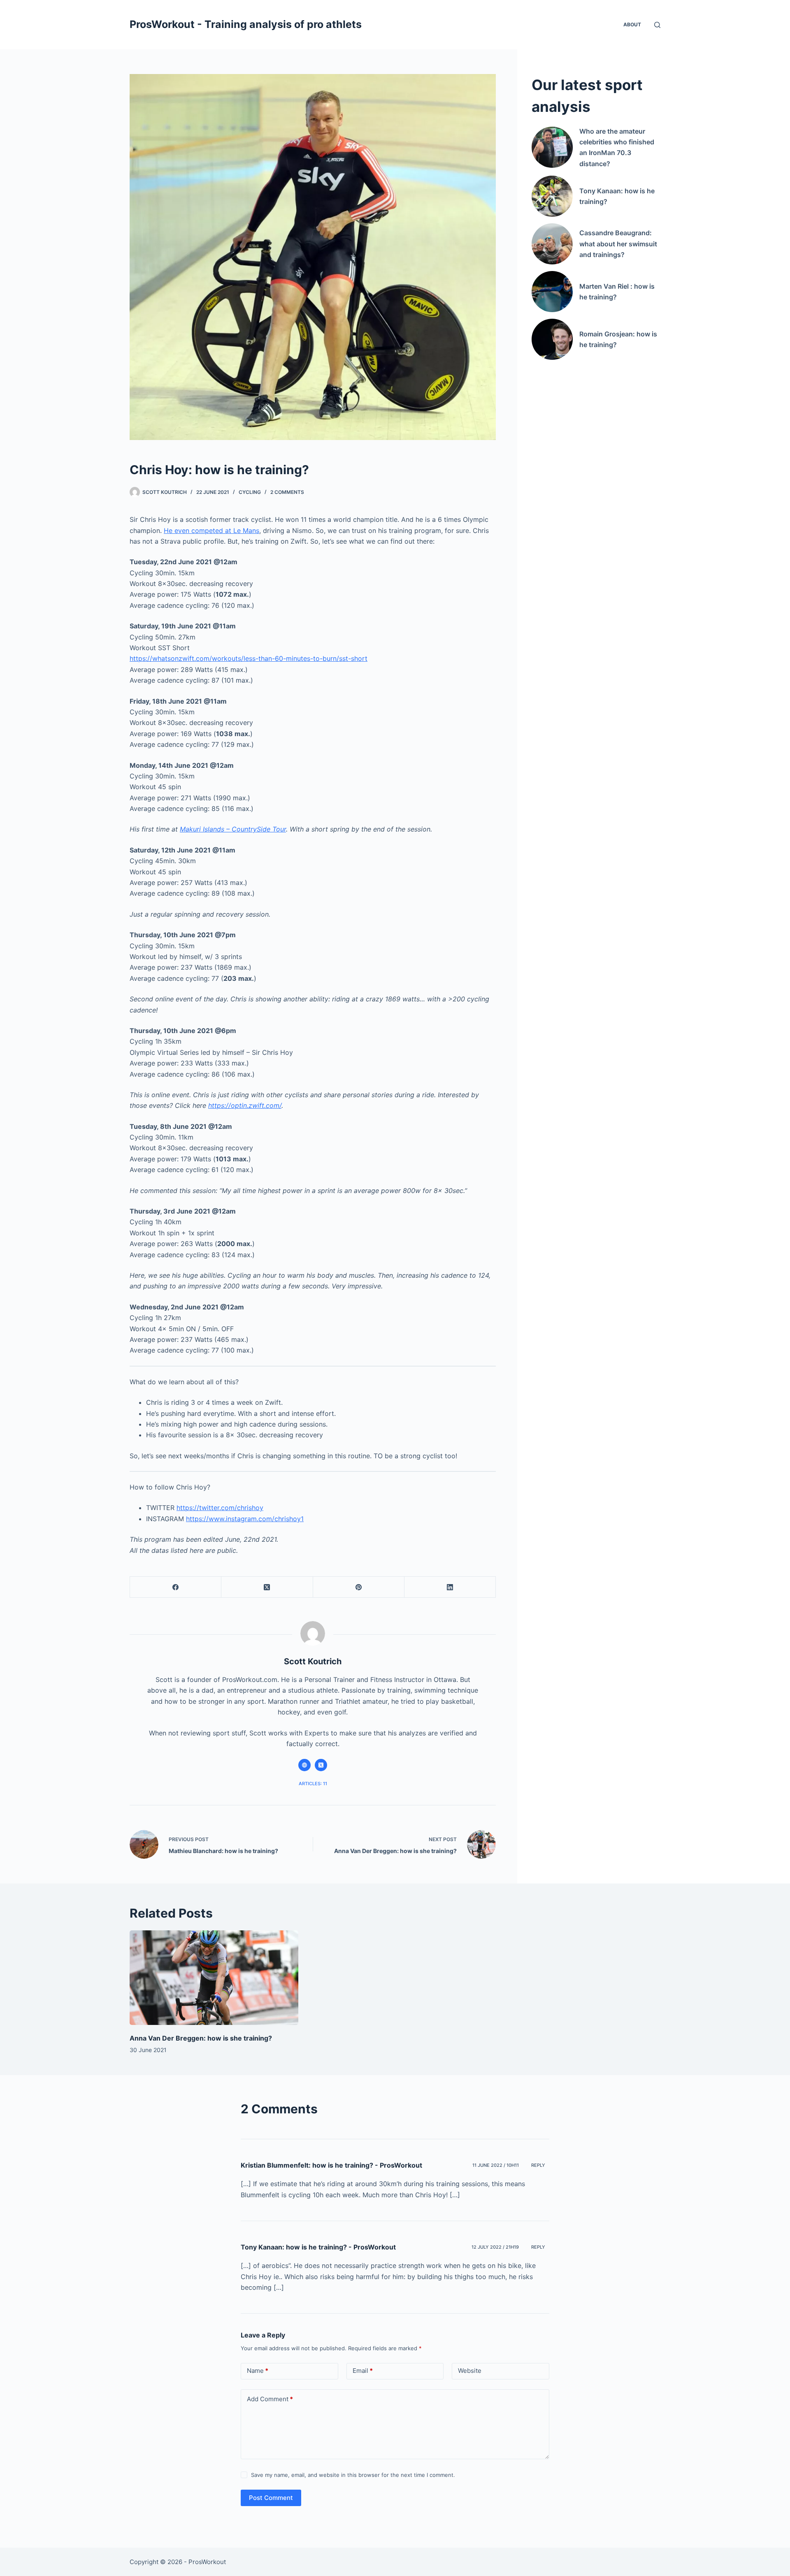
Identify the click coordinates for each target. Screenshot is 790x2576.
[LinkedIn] (450, 1587)
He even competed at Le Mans (211, 530)
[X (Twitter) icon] (321, 1765)
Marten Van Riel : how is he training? (617, 292)
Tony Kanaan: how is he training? (617, 196)
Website (470, 2371)
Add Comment (270, 2399)
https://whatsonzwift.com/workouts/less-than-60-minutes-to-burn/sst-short (249, 658)
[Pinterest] (359, 1587)
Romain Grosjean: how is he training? (618, 339)
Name (258, 2371)
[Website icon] (304, 1765)
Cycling (250, 492)
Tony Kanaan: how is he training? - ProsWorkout (318, 2247)
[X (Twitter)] (267, 1587)
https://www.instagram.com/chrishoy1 (245, 1519)
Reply (538, 2165)
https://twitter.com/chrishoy (220, 1508)
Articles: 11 (313, 1784)
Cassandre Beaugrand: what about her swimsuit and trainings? (618, 244)
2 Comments (287, 492)
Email (363, 2371)
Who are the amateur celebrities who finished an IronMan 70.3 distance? (617, 147)
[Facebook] (176, 1587)
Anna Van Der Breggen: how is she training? (201, 2038)
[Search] (657, 25)
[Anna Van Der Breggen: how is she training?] (214, 1978)
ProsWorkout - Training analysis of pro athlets (246, 24)
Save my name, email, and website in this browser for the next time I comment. (353, 2475)
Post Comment (271, 2498)
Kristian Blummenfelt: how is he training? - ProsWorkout (331, 2165)
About (632, 24)
